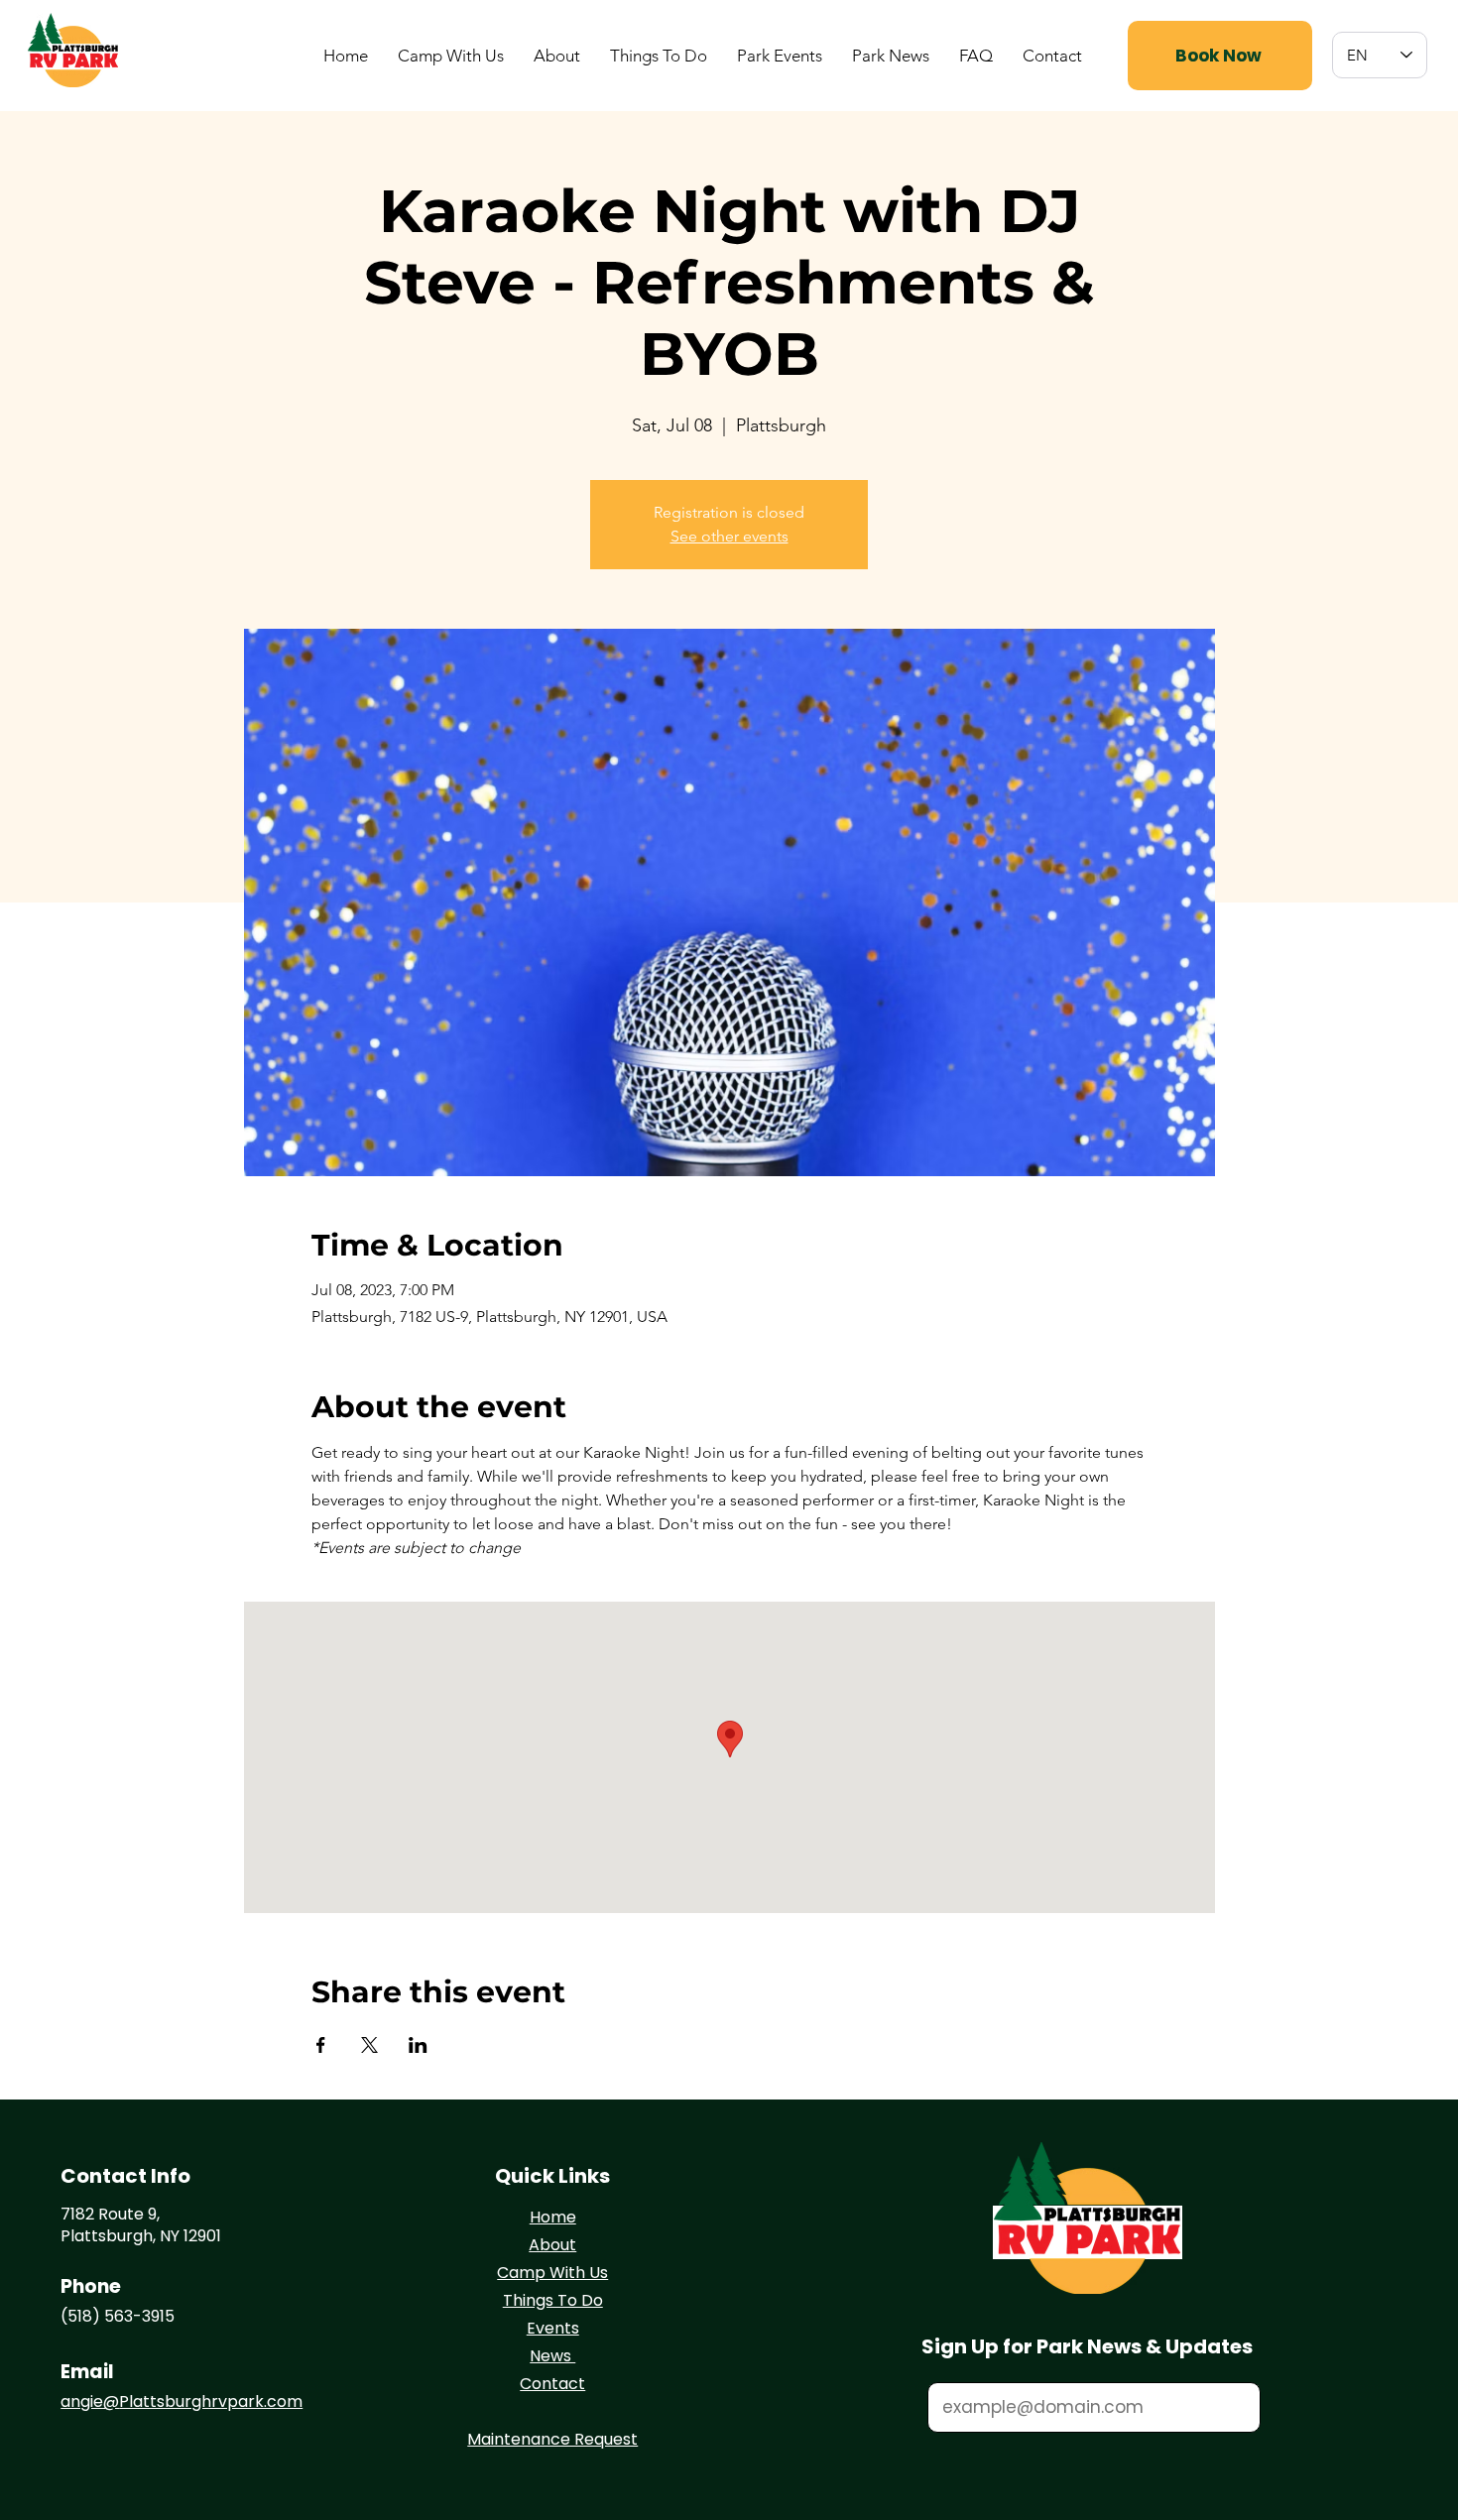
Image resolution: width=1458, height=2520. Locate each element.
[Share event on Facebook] (321, 2045)
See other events (729, 536)
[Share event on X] (369, 2045)
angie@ (90, 2401)
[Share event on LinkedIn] (418, 2045)
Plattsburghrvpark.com (211, 2401)
